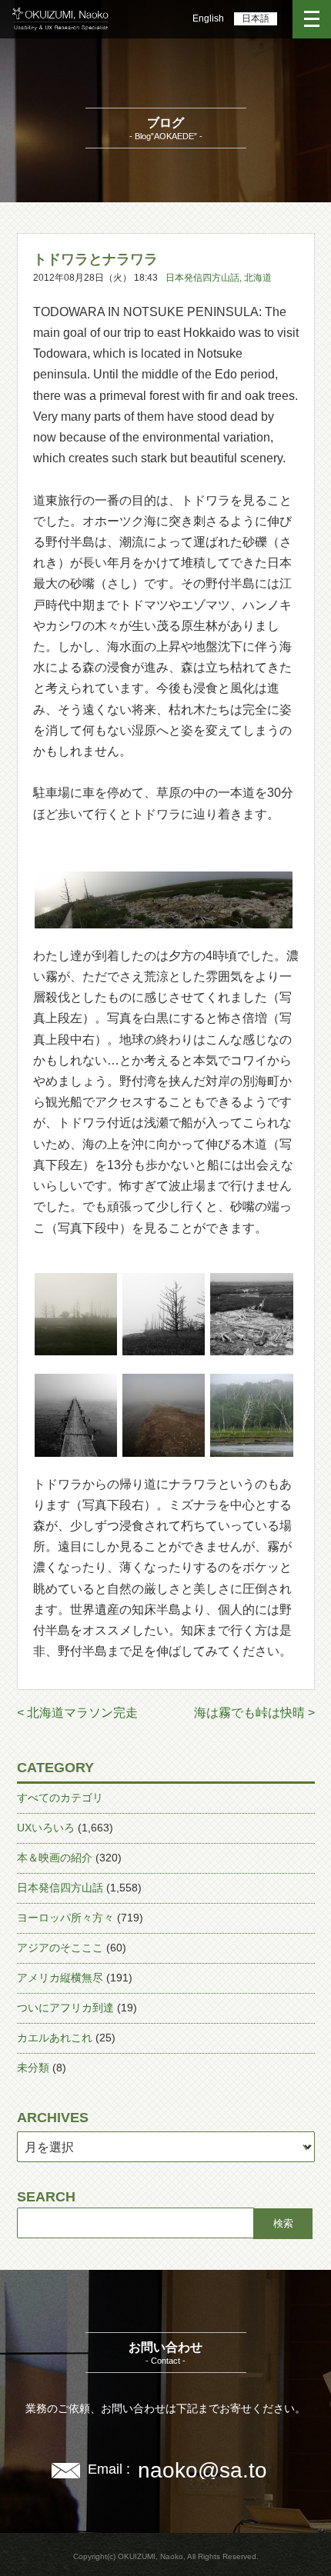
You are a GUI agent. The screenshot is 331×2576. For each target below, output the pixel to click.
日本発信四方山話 (202, 278)
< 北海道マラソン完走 (77, 1713)
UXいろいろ (46, 1828)
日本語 (256, 18)
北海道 (258, 278)
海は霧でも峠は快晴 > (254, 1713)
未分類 (33, 2068)
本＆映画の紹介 (55, 1858)
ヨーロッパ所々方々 (65, 1918)
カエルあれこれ (55, 2038)
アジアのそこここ (60, 1948)
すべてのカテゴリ (60, 1798)
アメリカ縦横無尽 (60, 1978)
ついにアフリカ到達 (65, 2008)
